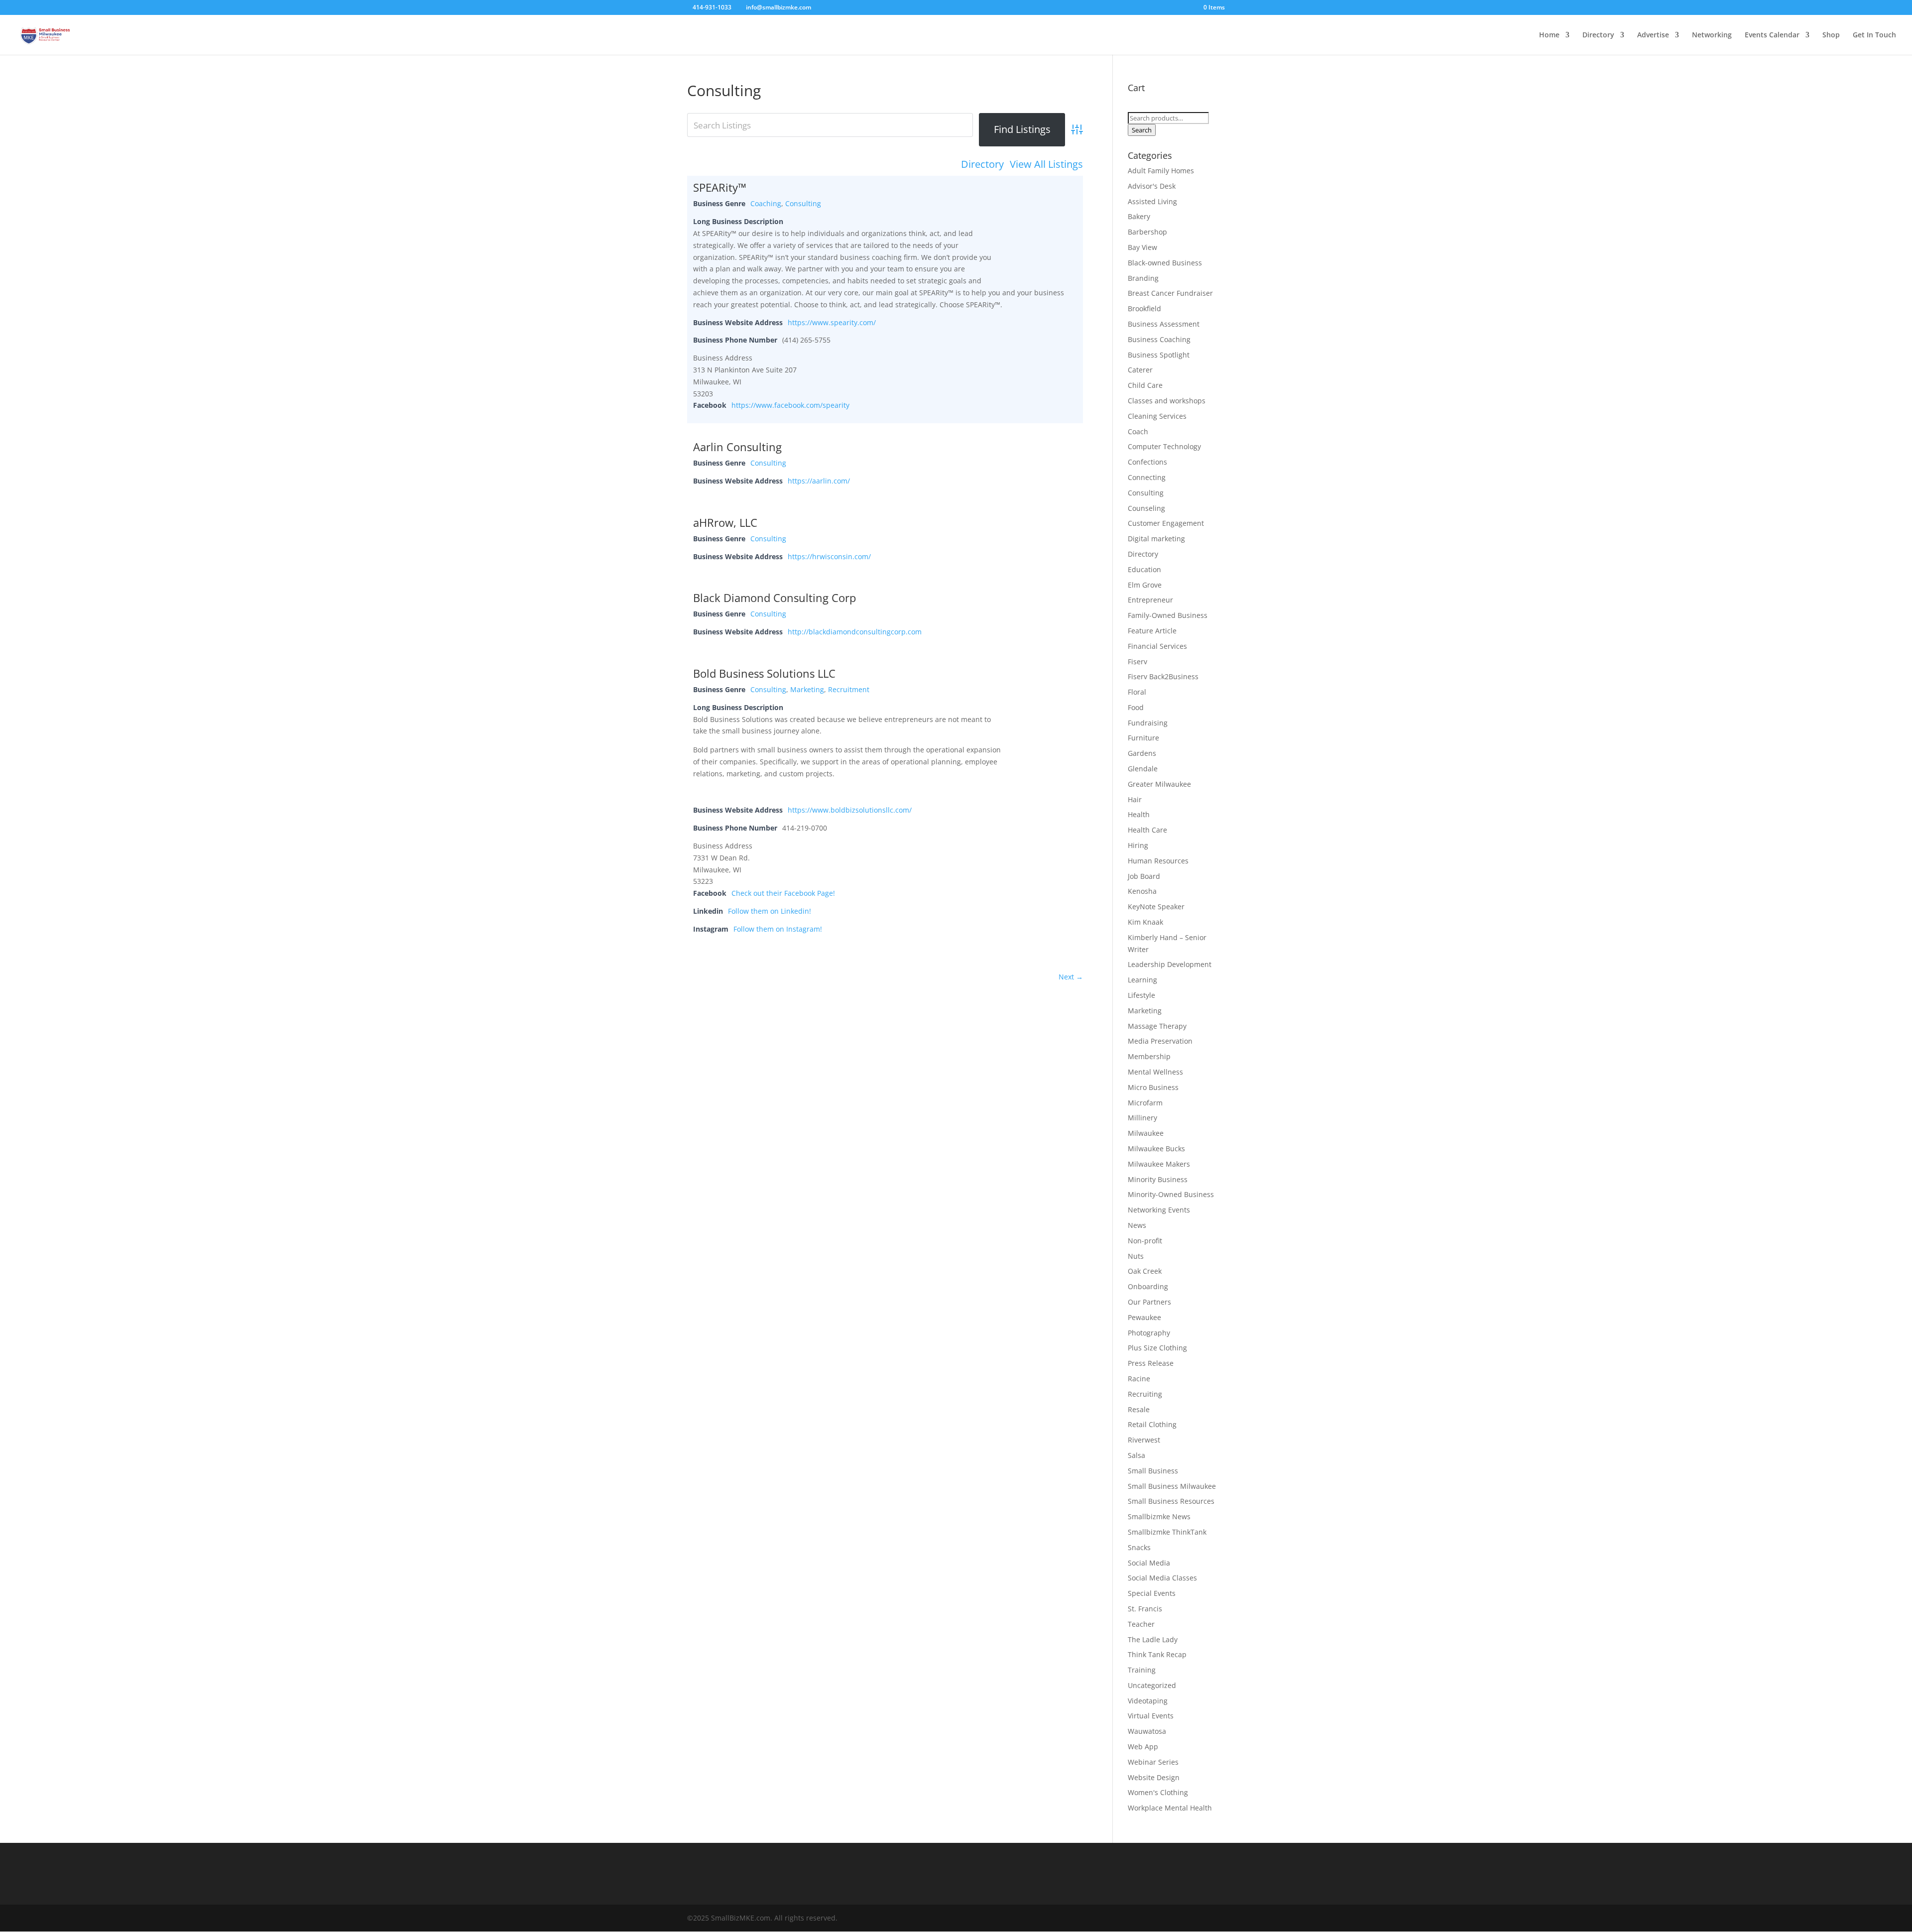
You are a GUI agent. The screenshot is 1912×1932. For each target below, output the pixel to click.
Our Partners (1149, 1302)
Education (1144, 569)
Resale (1139, 1409)
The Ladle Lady (1153, 1639)
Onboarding (1148, 1286)
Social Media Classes (1162, 1578)
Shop (1831, 35)
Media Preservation (1160, 1041)
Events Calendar (1772, 35)
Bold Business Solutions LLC (764, 673)
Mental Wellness (1155, 1072)
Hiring (1138, 845)
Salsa (1136, 1455)
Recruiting (1145, 1394)
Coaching (766, 203)
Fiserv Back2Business (1163, 676)
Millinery (1142, 1118)
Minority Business (1158, 1179)
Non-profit (1145, 1241)
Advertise (1653, 35)
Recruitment (849, 689)
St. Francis (1145, 1609)
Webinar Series (1153, 1762)
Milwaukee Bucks (1156, 1148)
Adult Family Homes (1161, 171)
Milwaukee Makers (1159, 1164)
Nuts (1136, 1256)
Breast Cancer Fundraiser (1170, 293)
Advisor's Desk (1152, 186)
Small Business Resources (1171, 1501)
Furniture (1143, 738)
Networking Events (1159, 1210)
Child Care (1145, 385)
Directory (1598, 35)
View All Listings (1046, 164)
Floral (1137, 692)
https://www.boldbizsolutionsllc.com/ (850, 810)
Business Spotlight (1159, 355)
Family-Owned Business (1168, 615)
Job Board (1144, 876)
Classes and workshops (1167, 401)
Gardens (1142, 753)
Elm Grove (1145, 585)
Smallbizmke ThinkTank (1167, 1532)
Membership (1149, 1056)
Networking (1712, 35)
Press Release (1151, 1363)
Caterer (1140, 370)
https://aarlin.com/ (819, 481)
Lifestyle (1141, 995)
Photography (1149, 1333)
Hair (1135, 799)
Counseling (1146, 508)
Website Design (1154, 1777)
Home (1549, 35)
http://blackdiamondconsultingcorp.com (855, 632)
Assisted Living (1152, 201)
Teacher (1141, 1624)
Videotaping (1148, 1701)
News (1137, 1225)
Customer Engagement (1166, 523)
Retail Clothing (1152, 1424)
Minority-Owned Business (1171, 1194)
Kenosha (1142, 891)
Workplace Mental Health (1170, 1808)
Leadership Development (1170, 964)
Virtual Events (1151, 1716)
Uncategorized (1152, 1685)
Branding (1143, 278)
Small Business (1153, 1471)
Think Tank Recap (1157, 1654)
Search (1142, 130)
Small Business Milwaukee (1172, 1486)
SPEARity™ (720, 187)
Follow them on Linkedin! (770, 911)
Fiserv (1137, 662)
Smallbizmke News (1159, 1516)
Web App (1143, 1747)
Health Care (1147, 830)
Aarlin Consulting (737, 447)
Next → (1071, 977)
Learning (1142, 980)
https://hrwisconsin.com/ (829, 556)
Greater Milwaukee (1159, 784)
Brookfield (1144, 308)
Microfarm (1145, 1103)
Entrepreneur (1150, 600)
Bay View (1142, 247)
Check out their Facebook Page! (783, 893)
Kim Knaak (1145, 922)
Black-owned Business (1165, 263)
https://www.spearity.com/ (832, 322)
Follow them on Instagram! (778, 929)
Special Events (1152, 1593)
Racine (1139, 1379)
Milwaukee (1146, 1133)
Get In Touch (1874, 35)
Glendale (1143, 769)
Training (1142, 1670)
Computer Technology (1164, 446)
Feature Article (1152, 631)
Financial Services (1157, 646)
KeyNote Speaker (1156, 906)
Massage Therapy (1157, 1026)
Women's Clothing (1158, 1792)
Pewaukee (1144, 1317)
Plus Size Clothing (1157, 1348)
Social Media (1149, 1563)
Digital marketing (1156, 539)
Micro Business (1153, 1087)
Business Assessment (1164, 324)
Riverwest (1144, 1440)
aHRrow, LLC (725, 522)
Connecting (1147, 477)
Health (1139, 814)
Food (1136, 707)
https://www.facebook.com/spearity (790, 405)
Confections (1147, 462)
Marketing (807, 689)
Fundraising (1148, 723)
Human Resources (1158, 861)
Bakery (1139, 216)
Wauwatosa (1147, 1731)
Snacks (1139, 1547)
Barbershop (1147, 232)
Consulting (803, 203)
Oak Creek (1145, 1271)
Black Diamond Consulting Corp (775, 598)
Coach (1138, 431)
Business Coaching (1159, 339)
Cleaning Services (1157, 416)
